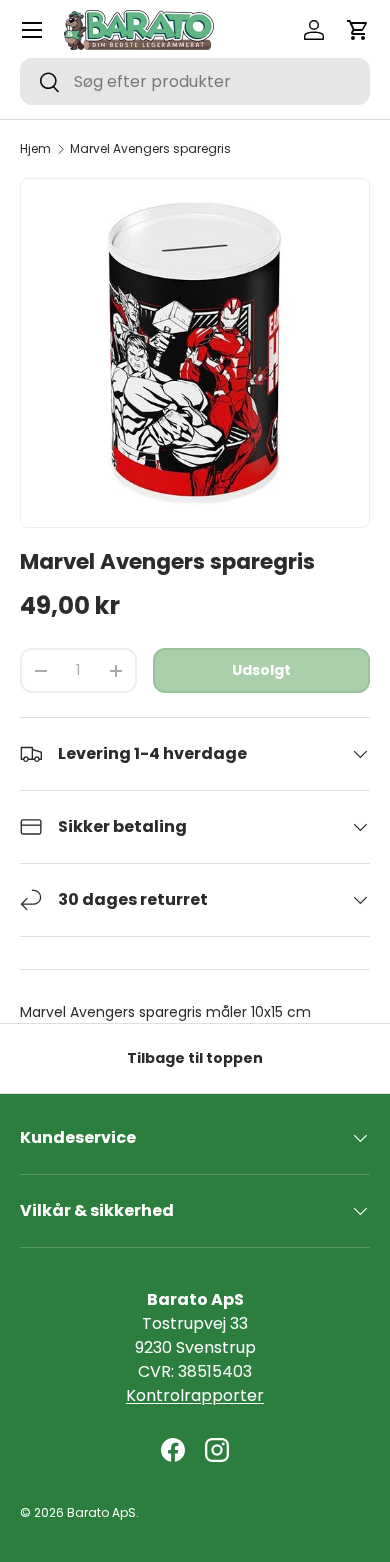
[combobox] (195, 81)
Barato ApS (101, 1512)
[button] (358, 30)
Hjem (35, 149)
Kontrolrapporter (195, 1395)
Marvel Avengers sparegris (150, 149)
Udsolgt (261, 670)
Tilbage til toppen (195, 1058)
